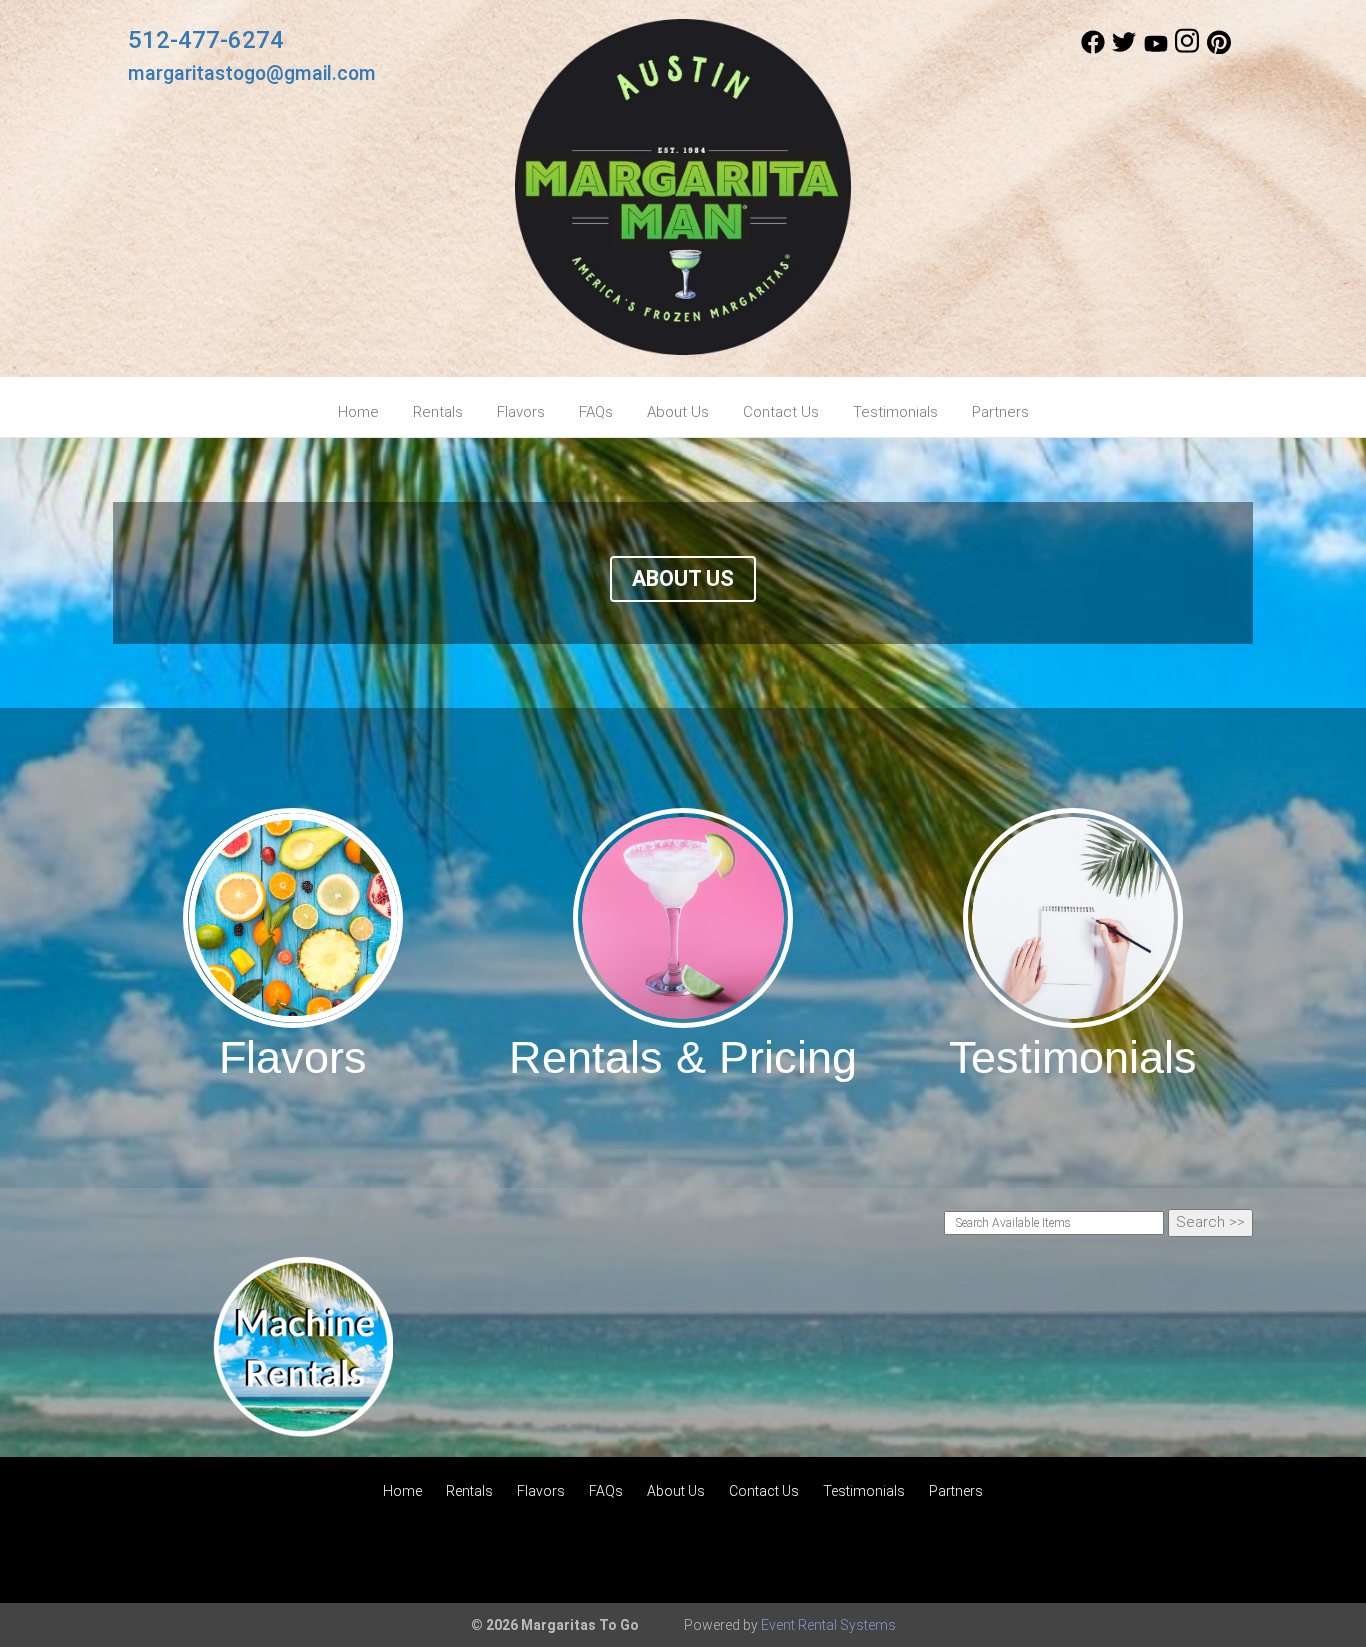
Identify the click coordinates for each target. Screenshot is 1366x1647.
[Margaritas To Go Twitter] (1124, 49)
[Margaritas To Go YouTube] (1156, 49)
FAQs (596, 412)
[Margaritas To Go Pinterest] (1219, 49)
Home (358, 412)
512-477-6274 (206, 40)
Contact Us (781, 412)
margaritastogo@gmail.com (252, 73)
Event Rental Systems (828, 1625)
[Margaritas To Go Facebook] (1093, 49)
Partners (1000, 412)
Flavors (521, 412)
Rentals (438, 412)
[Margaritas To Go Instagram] (1187, 49)
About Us (678, 412)
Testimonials (895, 412)
